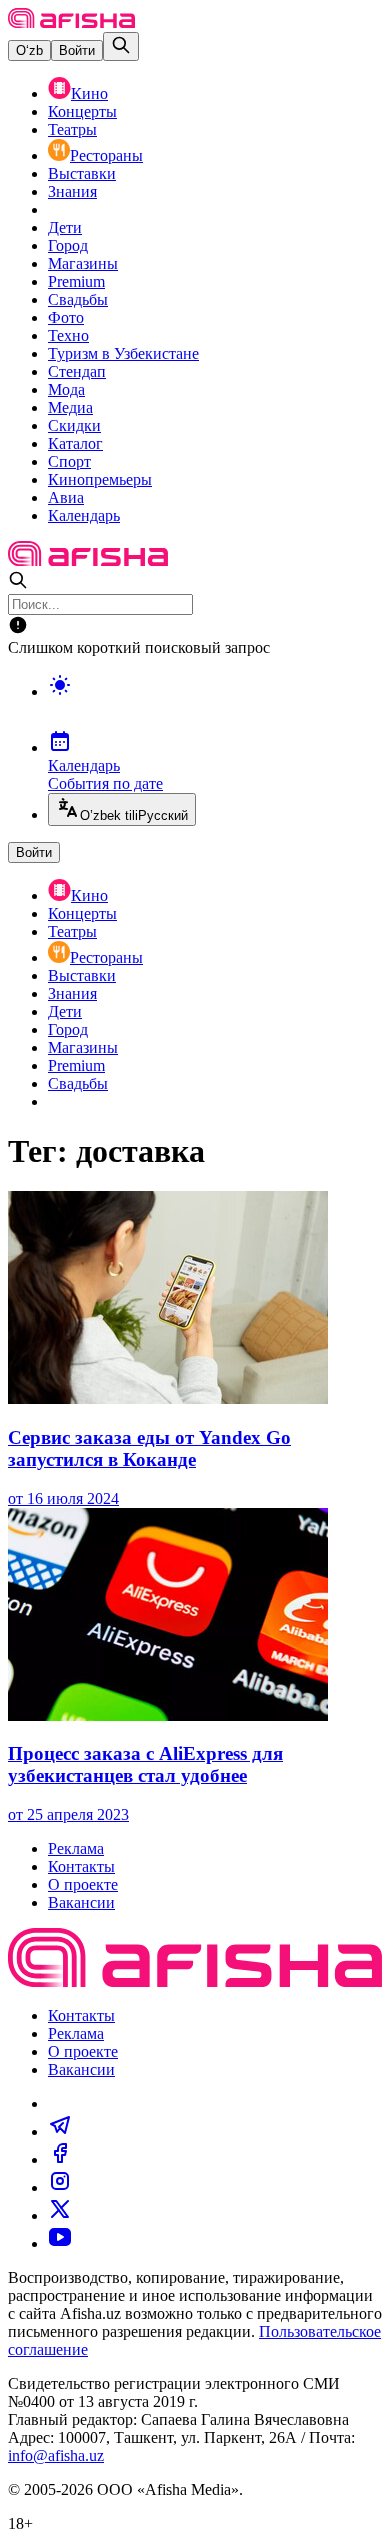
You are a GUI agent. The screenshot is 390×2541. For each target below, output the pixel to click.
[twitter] (60, 2215)
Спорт (69, 461)
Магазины (83, 263)
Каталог (75, 443)
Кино (89, 93)
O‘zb (29, 50)
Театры (72, 129)
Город (68, 245)
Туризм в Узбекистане (123, 353)
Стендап (77, 371)
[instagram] (60, 2187)
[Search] (121, 46)
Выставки (82, 173)
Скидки (74, 425)
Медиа (70, 407)
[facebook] (60, 2159)
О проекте (83, 1884)
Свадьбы (78, 299)
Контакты (81, 1866)
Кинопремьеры (100, 479)
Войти (77, 50)
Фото (66, 317)
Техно (68, 335)
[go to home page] (71, 22)
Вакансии (81, 1902)
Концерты (82, 111)
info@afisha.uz (56, 2455)
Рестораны (106, 155)
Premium (76, 281)
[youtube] (60, 2243)
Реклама (76, 1848)
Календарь (84, 515)
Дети (65, 227)
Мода (66, 389)
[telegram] (60, 2131)
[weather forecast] (215, 706)
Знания (72, 191)
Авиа (66, 497)
